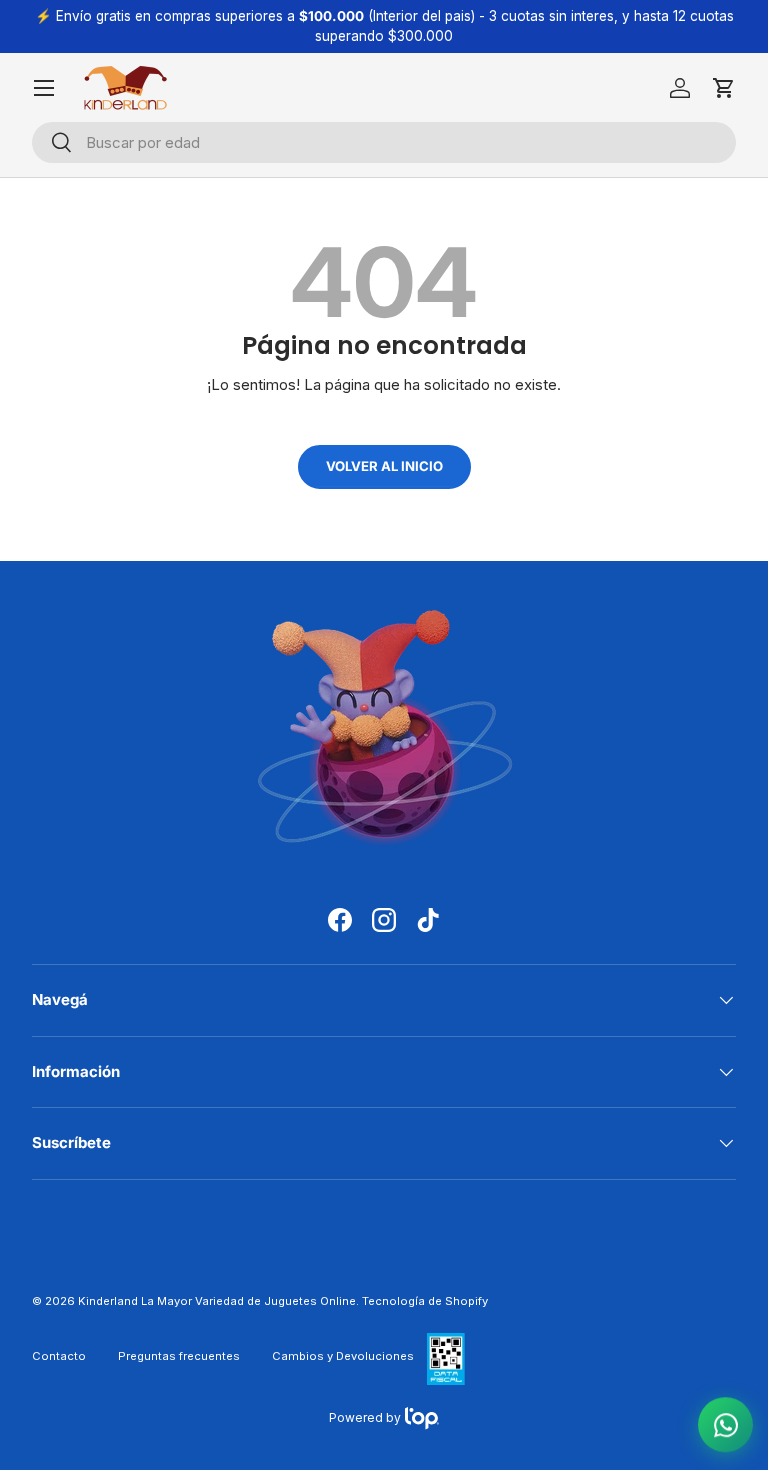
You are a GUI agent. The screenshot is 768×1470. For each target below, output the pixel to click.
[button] (724, 88)
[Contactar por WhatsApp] (725, 1427)
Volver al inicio (384, 466)
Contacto (59, 1356)
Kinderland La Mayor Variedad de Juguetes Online (217, 1301)
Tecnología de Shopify (425, 1301)
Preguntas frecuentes (179, 1356)
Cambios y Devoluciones (343, 1356)
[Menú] (44, 88)
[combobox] (384, 142)
